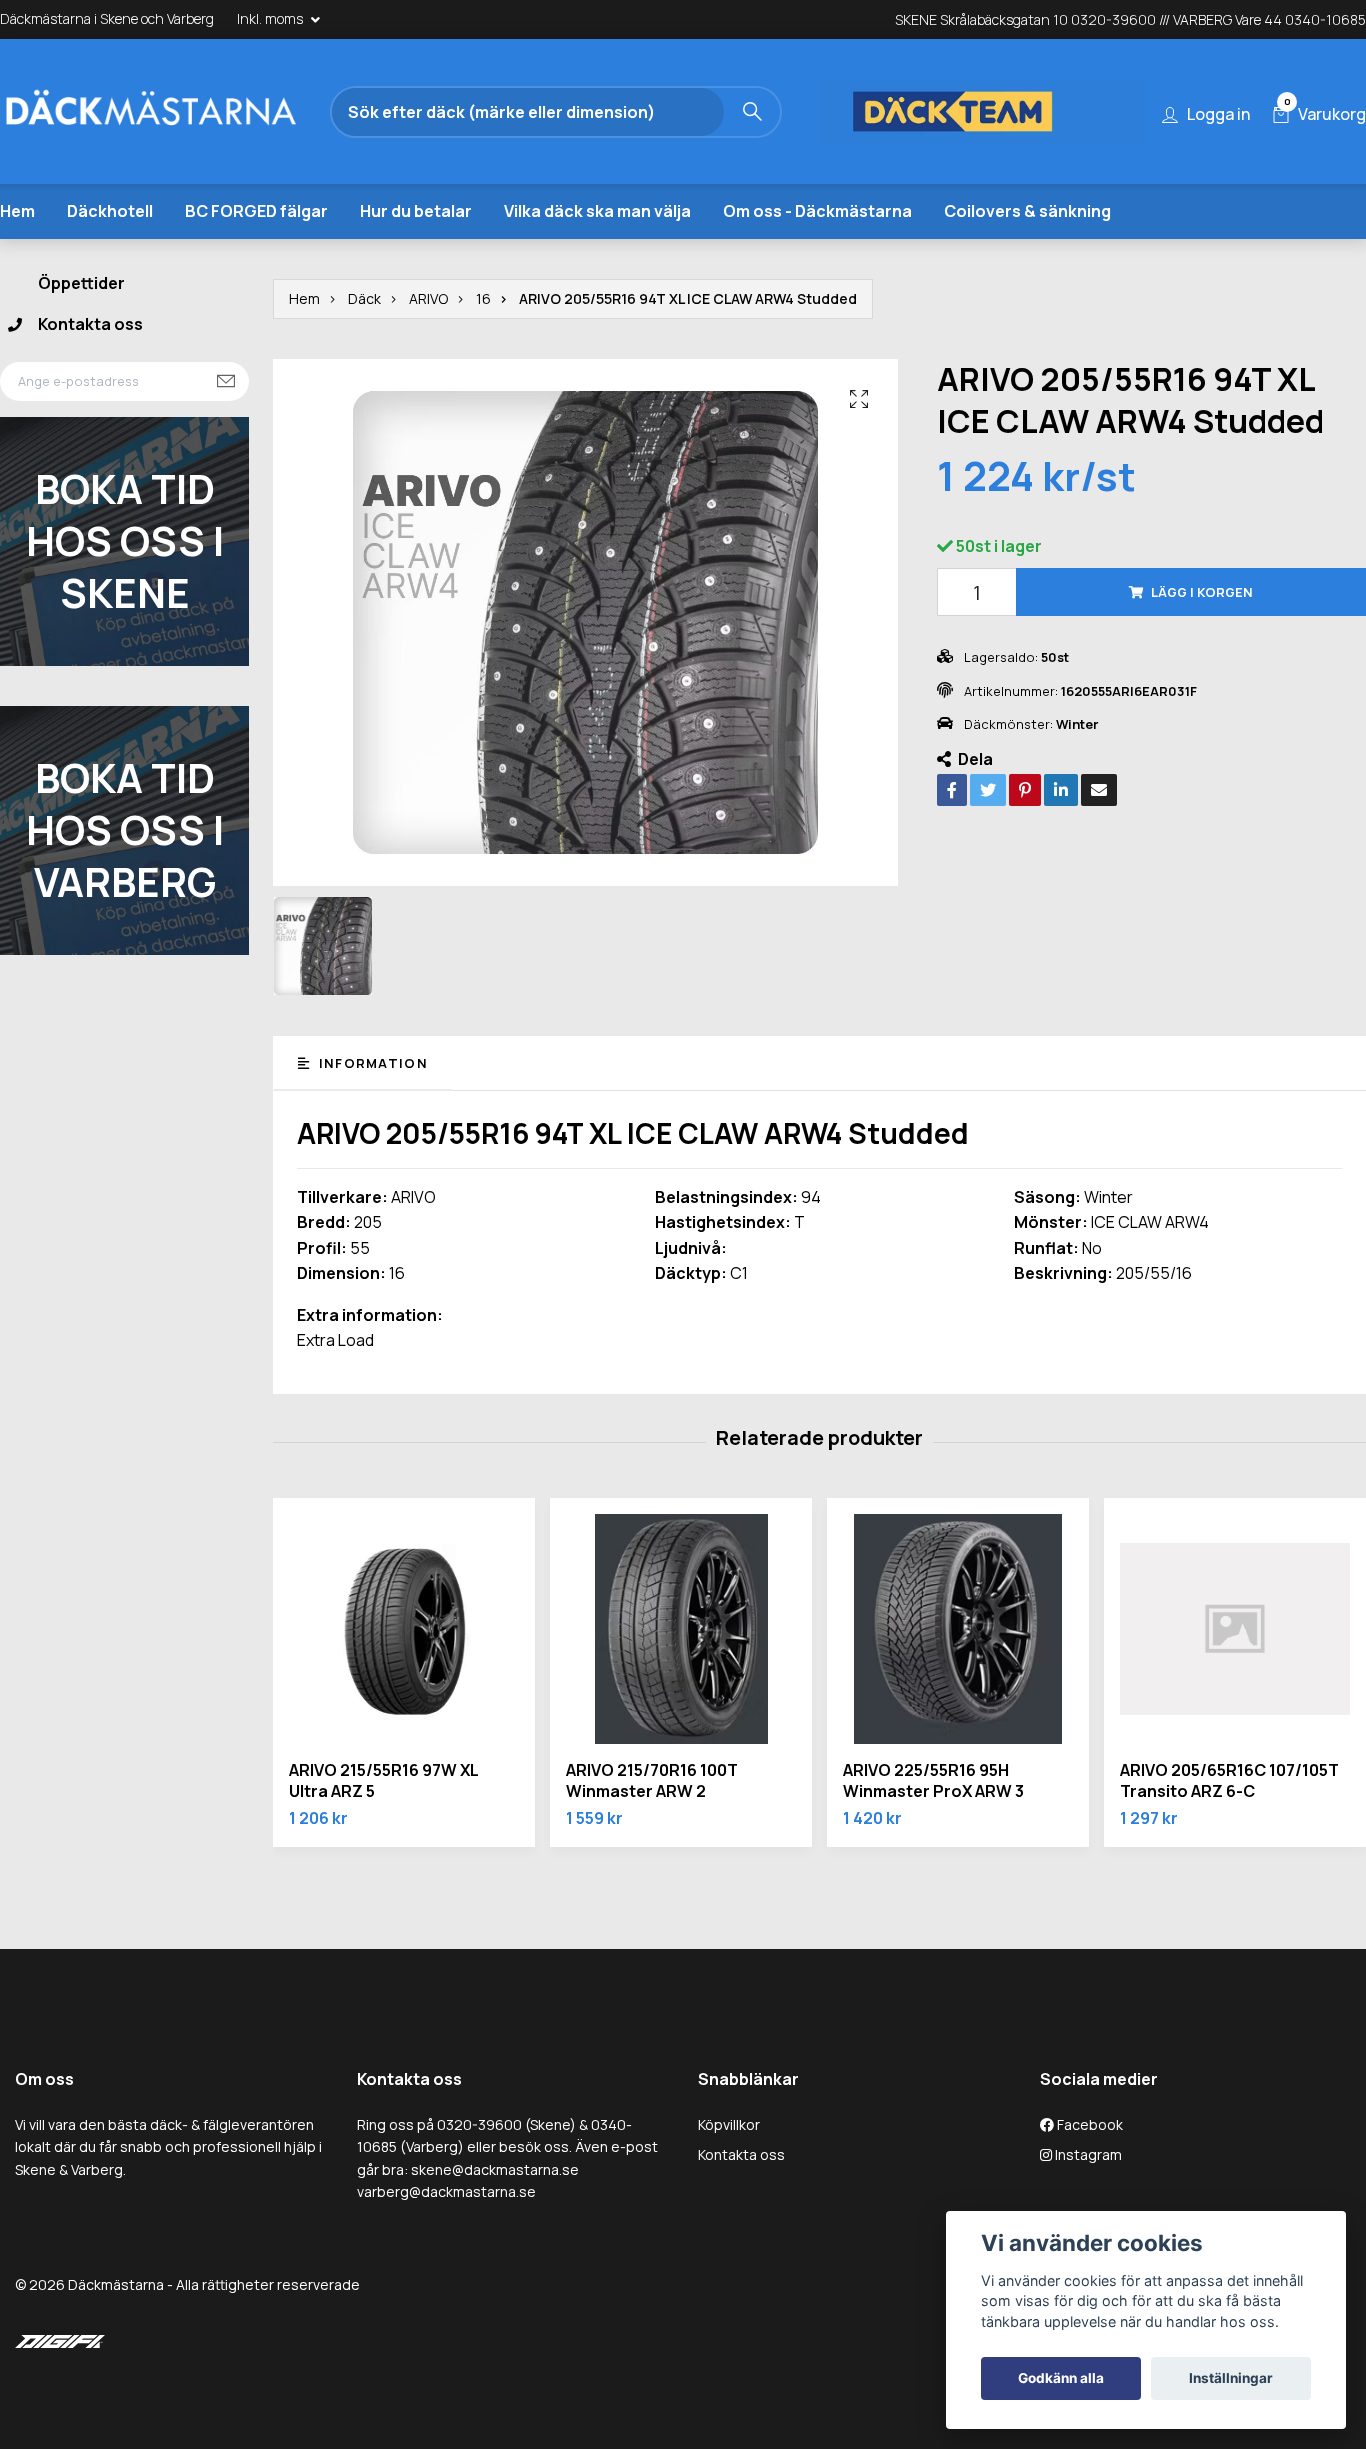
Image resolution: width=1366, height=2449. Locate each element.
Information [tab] (370, 1063)
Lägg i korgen (1202, 592)
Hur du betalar (416, 211)
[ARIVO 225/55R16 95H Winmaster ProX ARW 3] (958, 1629)
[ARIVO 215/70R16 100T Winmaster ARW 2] (681, 1629)
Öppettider (81, 283)
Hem (17, 211)
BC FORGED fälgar (256, 211)
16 (483, 298)
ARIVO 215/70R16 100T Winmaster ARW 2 (652, 1780)
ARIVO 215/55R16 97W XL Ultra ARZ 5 (383, 1780)
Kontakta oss (90, 324)
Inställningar (1231, 2378)
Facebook (1088, 2124)
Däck (364, 298)
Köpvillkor (729, 2124)
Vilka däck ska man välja (597, 211)
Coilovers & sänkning (1027, 211)
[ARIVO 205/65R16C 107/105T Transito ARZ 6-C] (1235, 1629)
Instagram (1087, 2154)
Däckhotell (110, 211)
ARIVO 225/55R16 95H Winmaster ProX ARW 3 (933, 1780)
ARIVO (428, 298)
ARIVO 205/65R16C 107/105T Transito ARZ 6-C (1229, 1780)
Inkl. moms (271, 18)
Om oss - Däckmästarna (817, 211)
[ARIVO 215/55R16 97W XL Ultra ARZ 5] (404, 1629)
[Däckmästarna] (175, 112)
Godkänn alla (1061, 2378)
